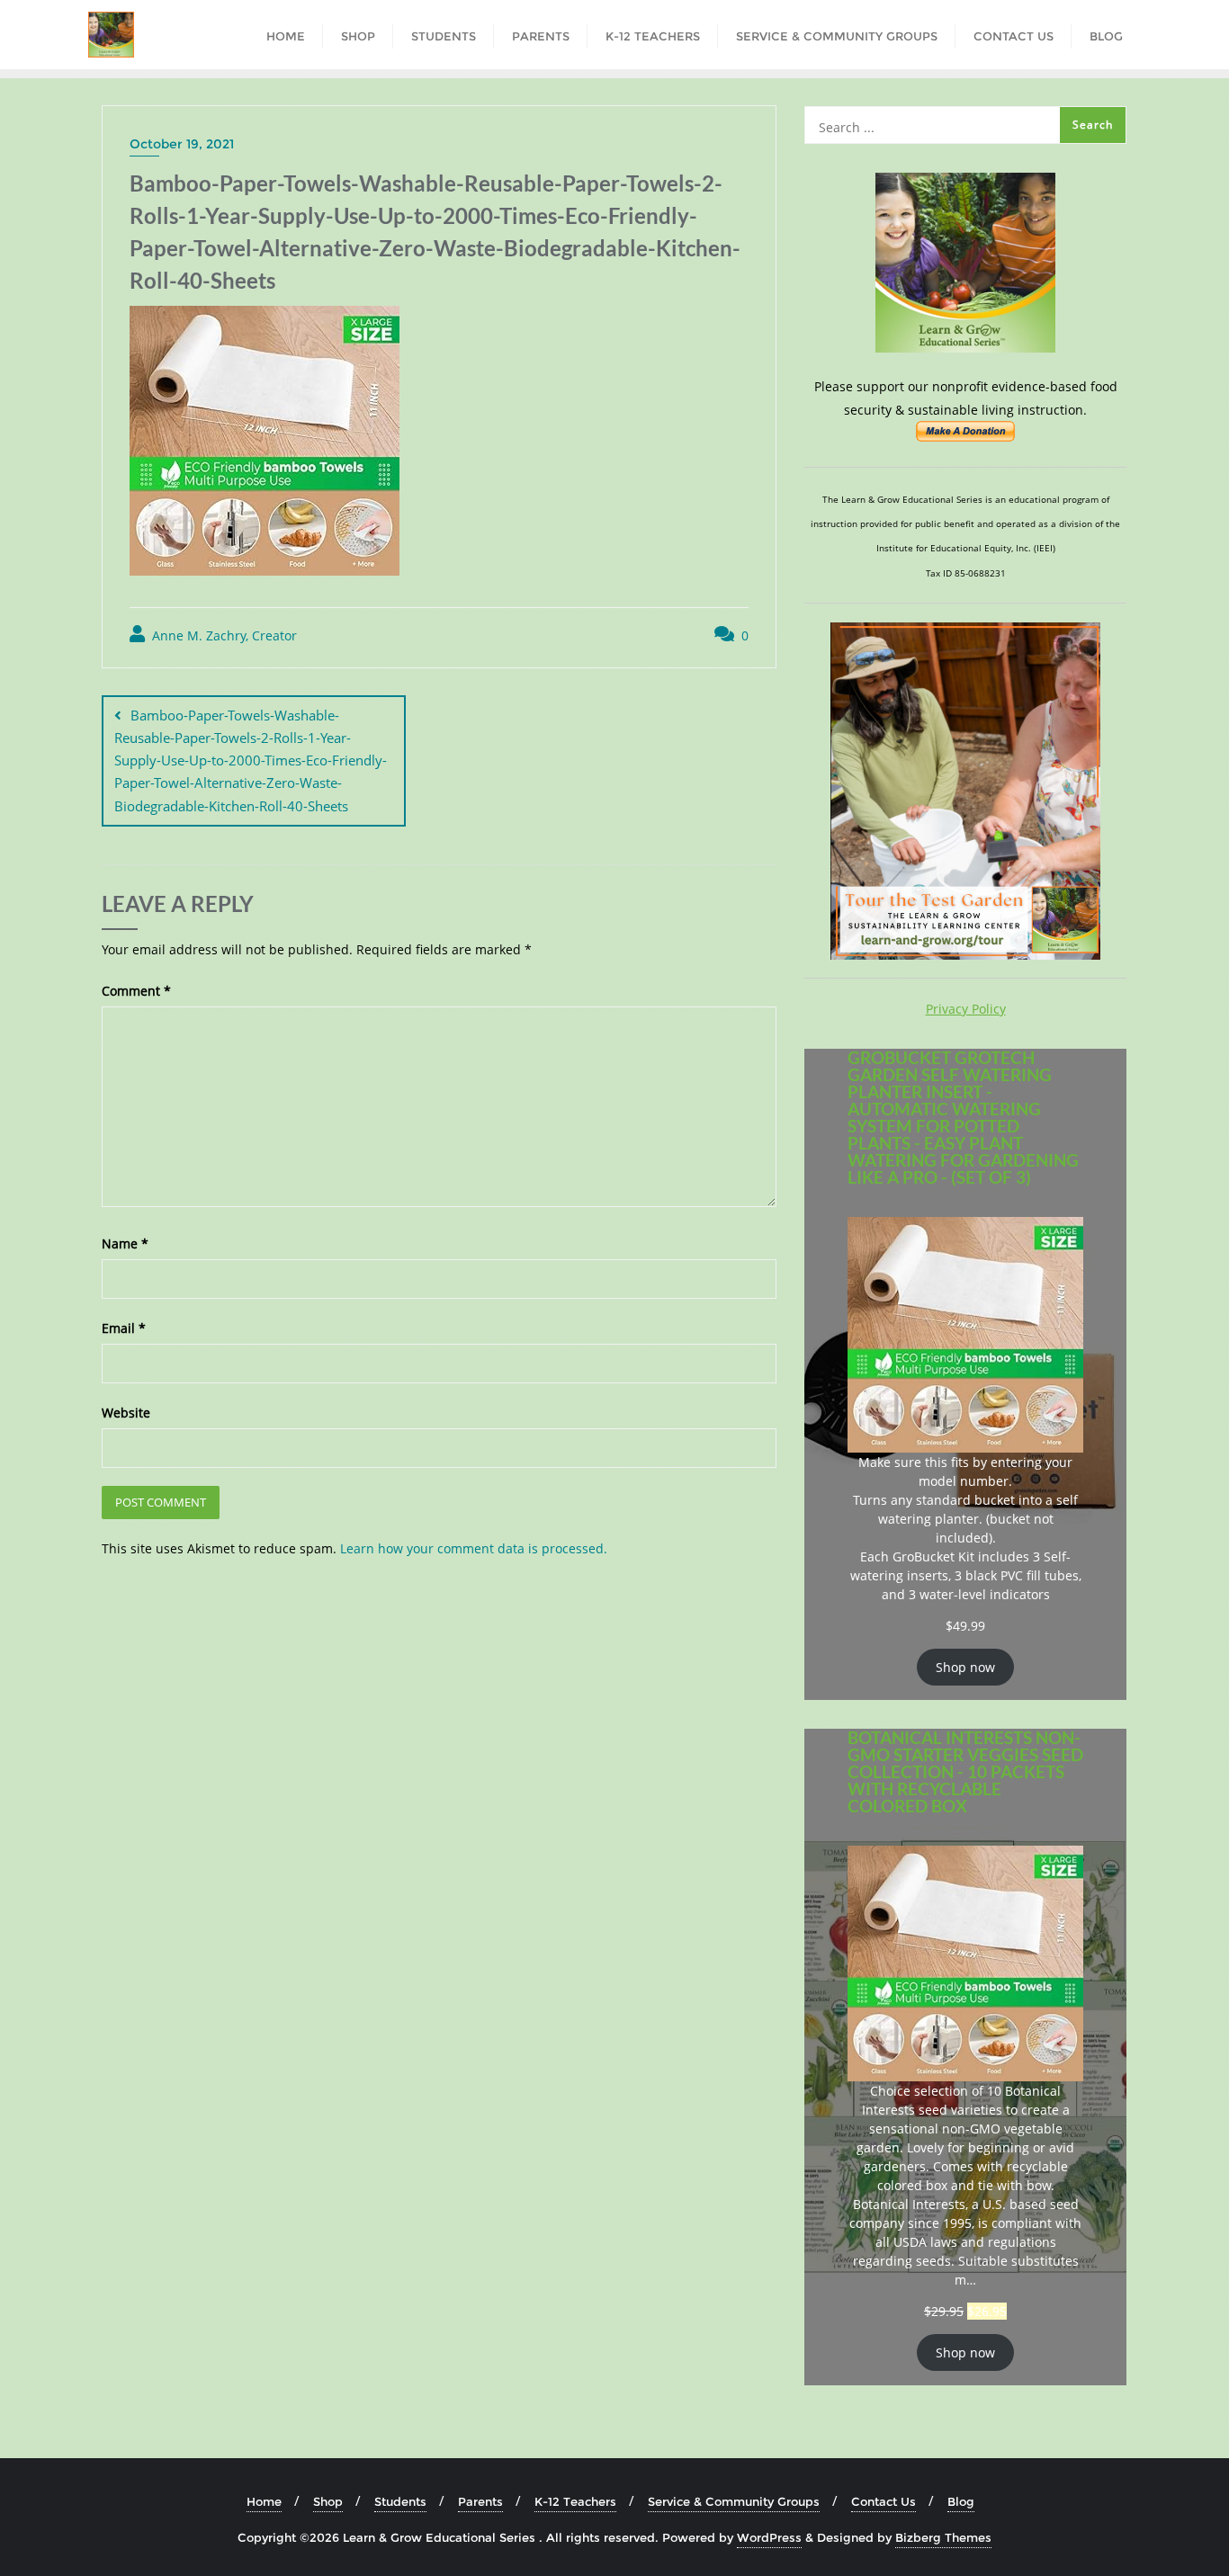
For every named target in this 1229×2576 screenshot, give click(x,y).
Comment (136, 991)
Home (264, 2501)
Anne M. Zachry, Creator (223, 635)
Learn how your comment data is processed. (474, 1548)
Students (400, 2501)
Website (126, 1413)
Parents (480, 2501)
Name (125, 1243)
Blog (961, 2501)
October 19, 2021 (182, 144)
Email (124, 1328)
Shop (328, 2501)
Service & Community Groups (734, 2501)
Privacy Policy (966, 1009)
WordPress (769, 2537)
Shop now (965, 1667)
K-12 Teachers (575, 2501)
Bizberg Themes (943, 2537)
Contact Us (884, 2501)
